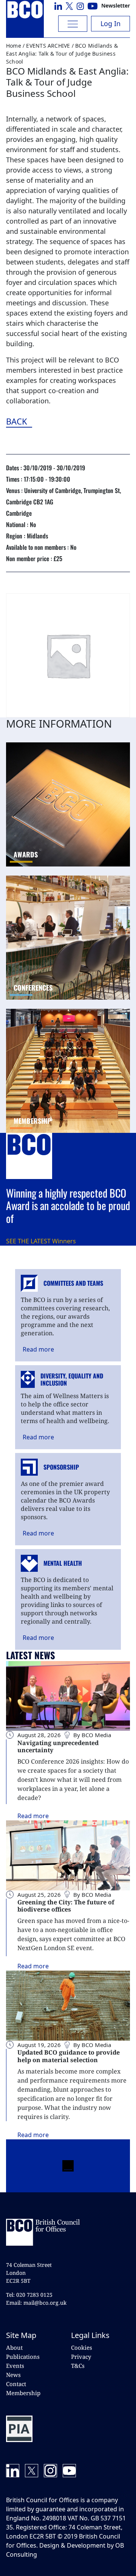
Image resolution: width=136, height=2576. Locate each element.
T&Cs (78, 2366)
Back (58, 421)
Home (14, 46)
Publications (23, 2357)
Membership (23, 2393)
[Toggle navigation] (73, 24)
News (13, 2375)
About (14, 2347)
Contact (16, 2384)
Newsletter (116, 5)
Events (15, 2366)
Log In (110, 23)
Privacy (81, 2357)
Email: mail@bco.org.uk (36, 2303)
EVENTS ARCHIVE (48, 46)
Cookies (82, 2347)
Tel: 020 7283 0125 (29, 2295)
